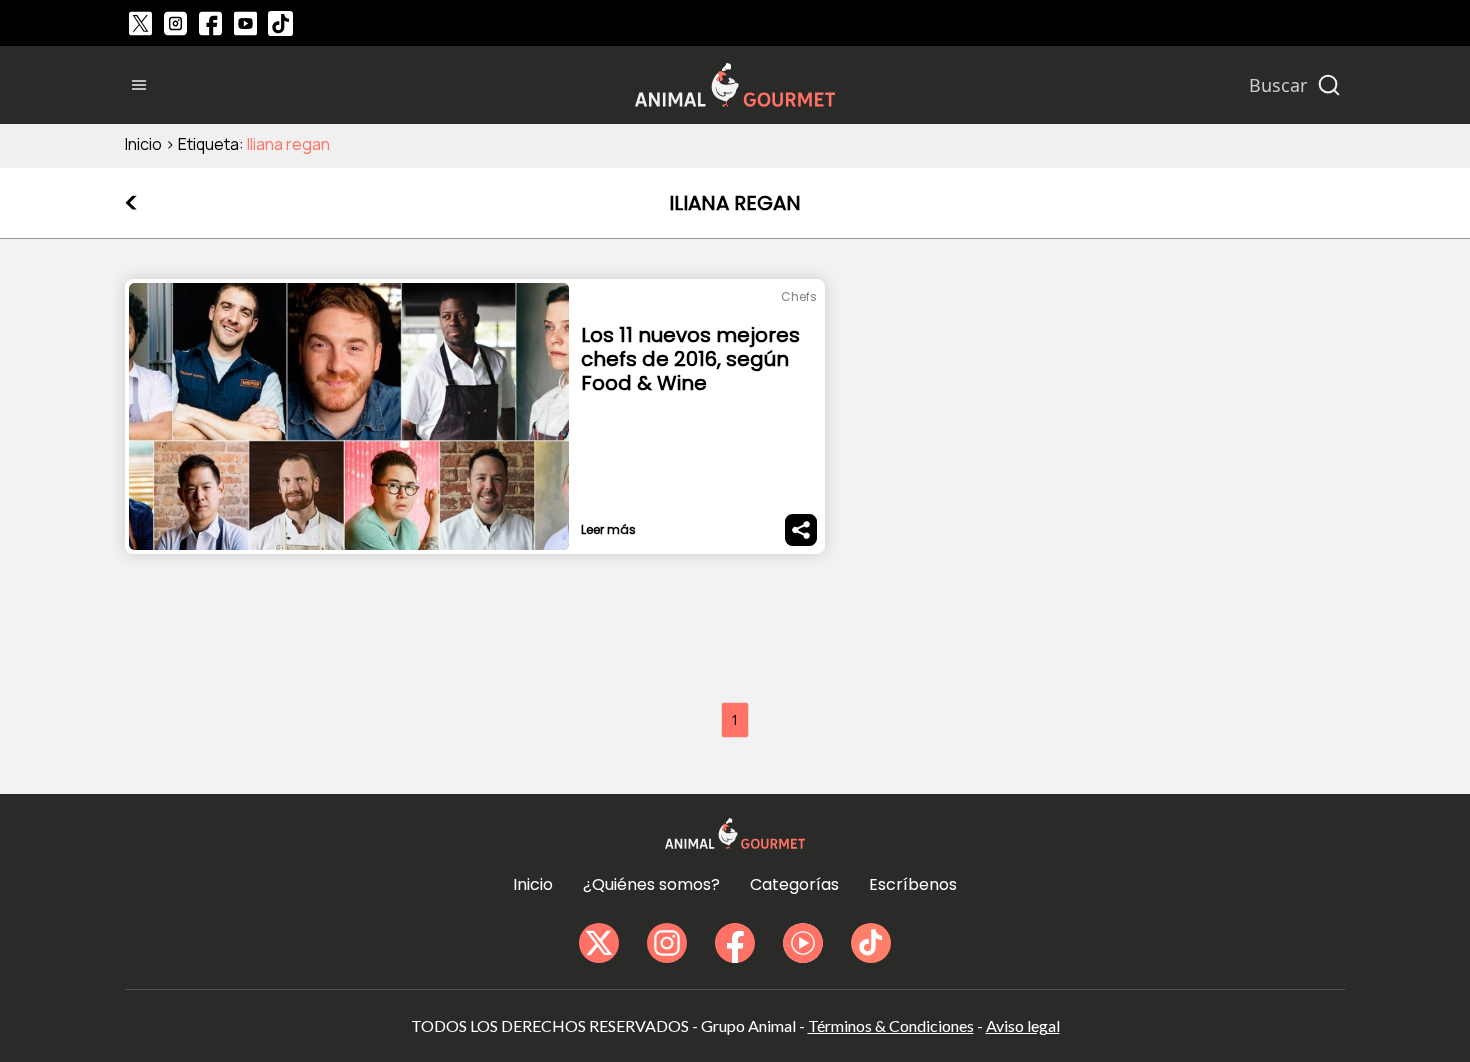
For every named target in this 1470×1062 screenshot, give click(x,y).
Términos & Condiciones (891, 1025)
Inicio (143, 144)
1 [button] (735, 719)
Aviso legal (1023, 1025)
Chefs (799, 296)
